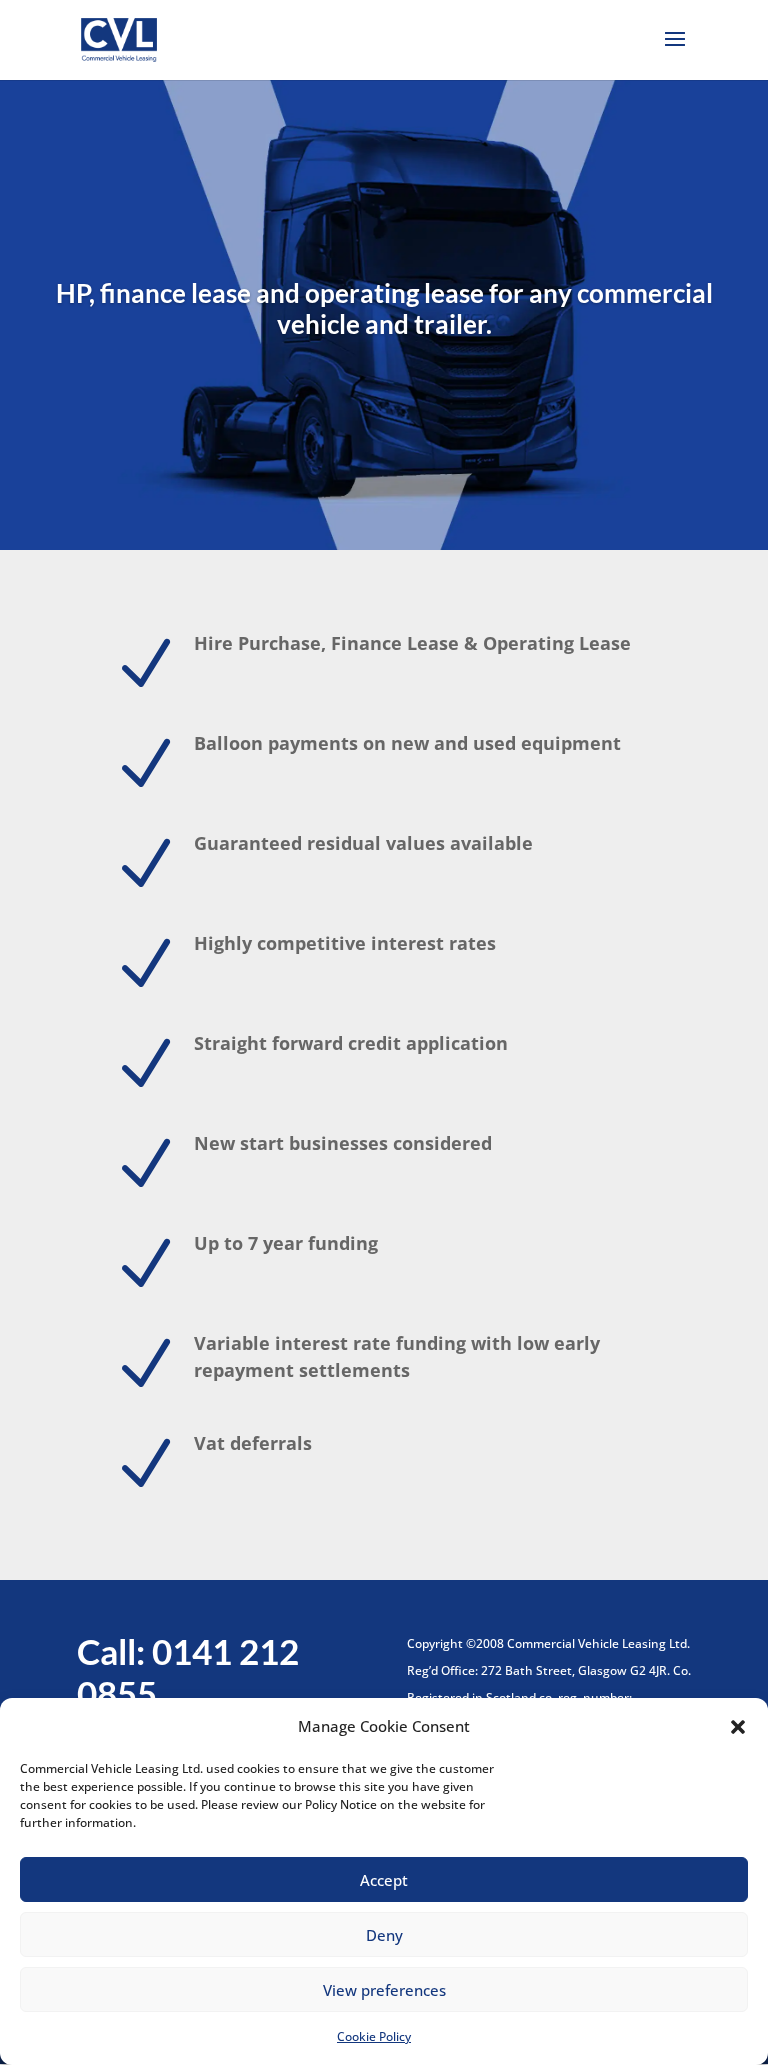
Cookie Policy (374, 2036)
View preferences (384, 1990)
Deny (384, 1935)
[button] (738, 1727)
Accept (384, 1880)
